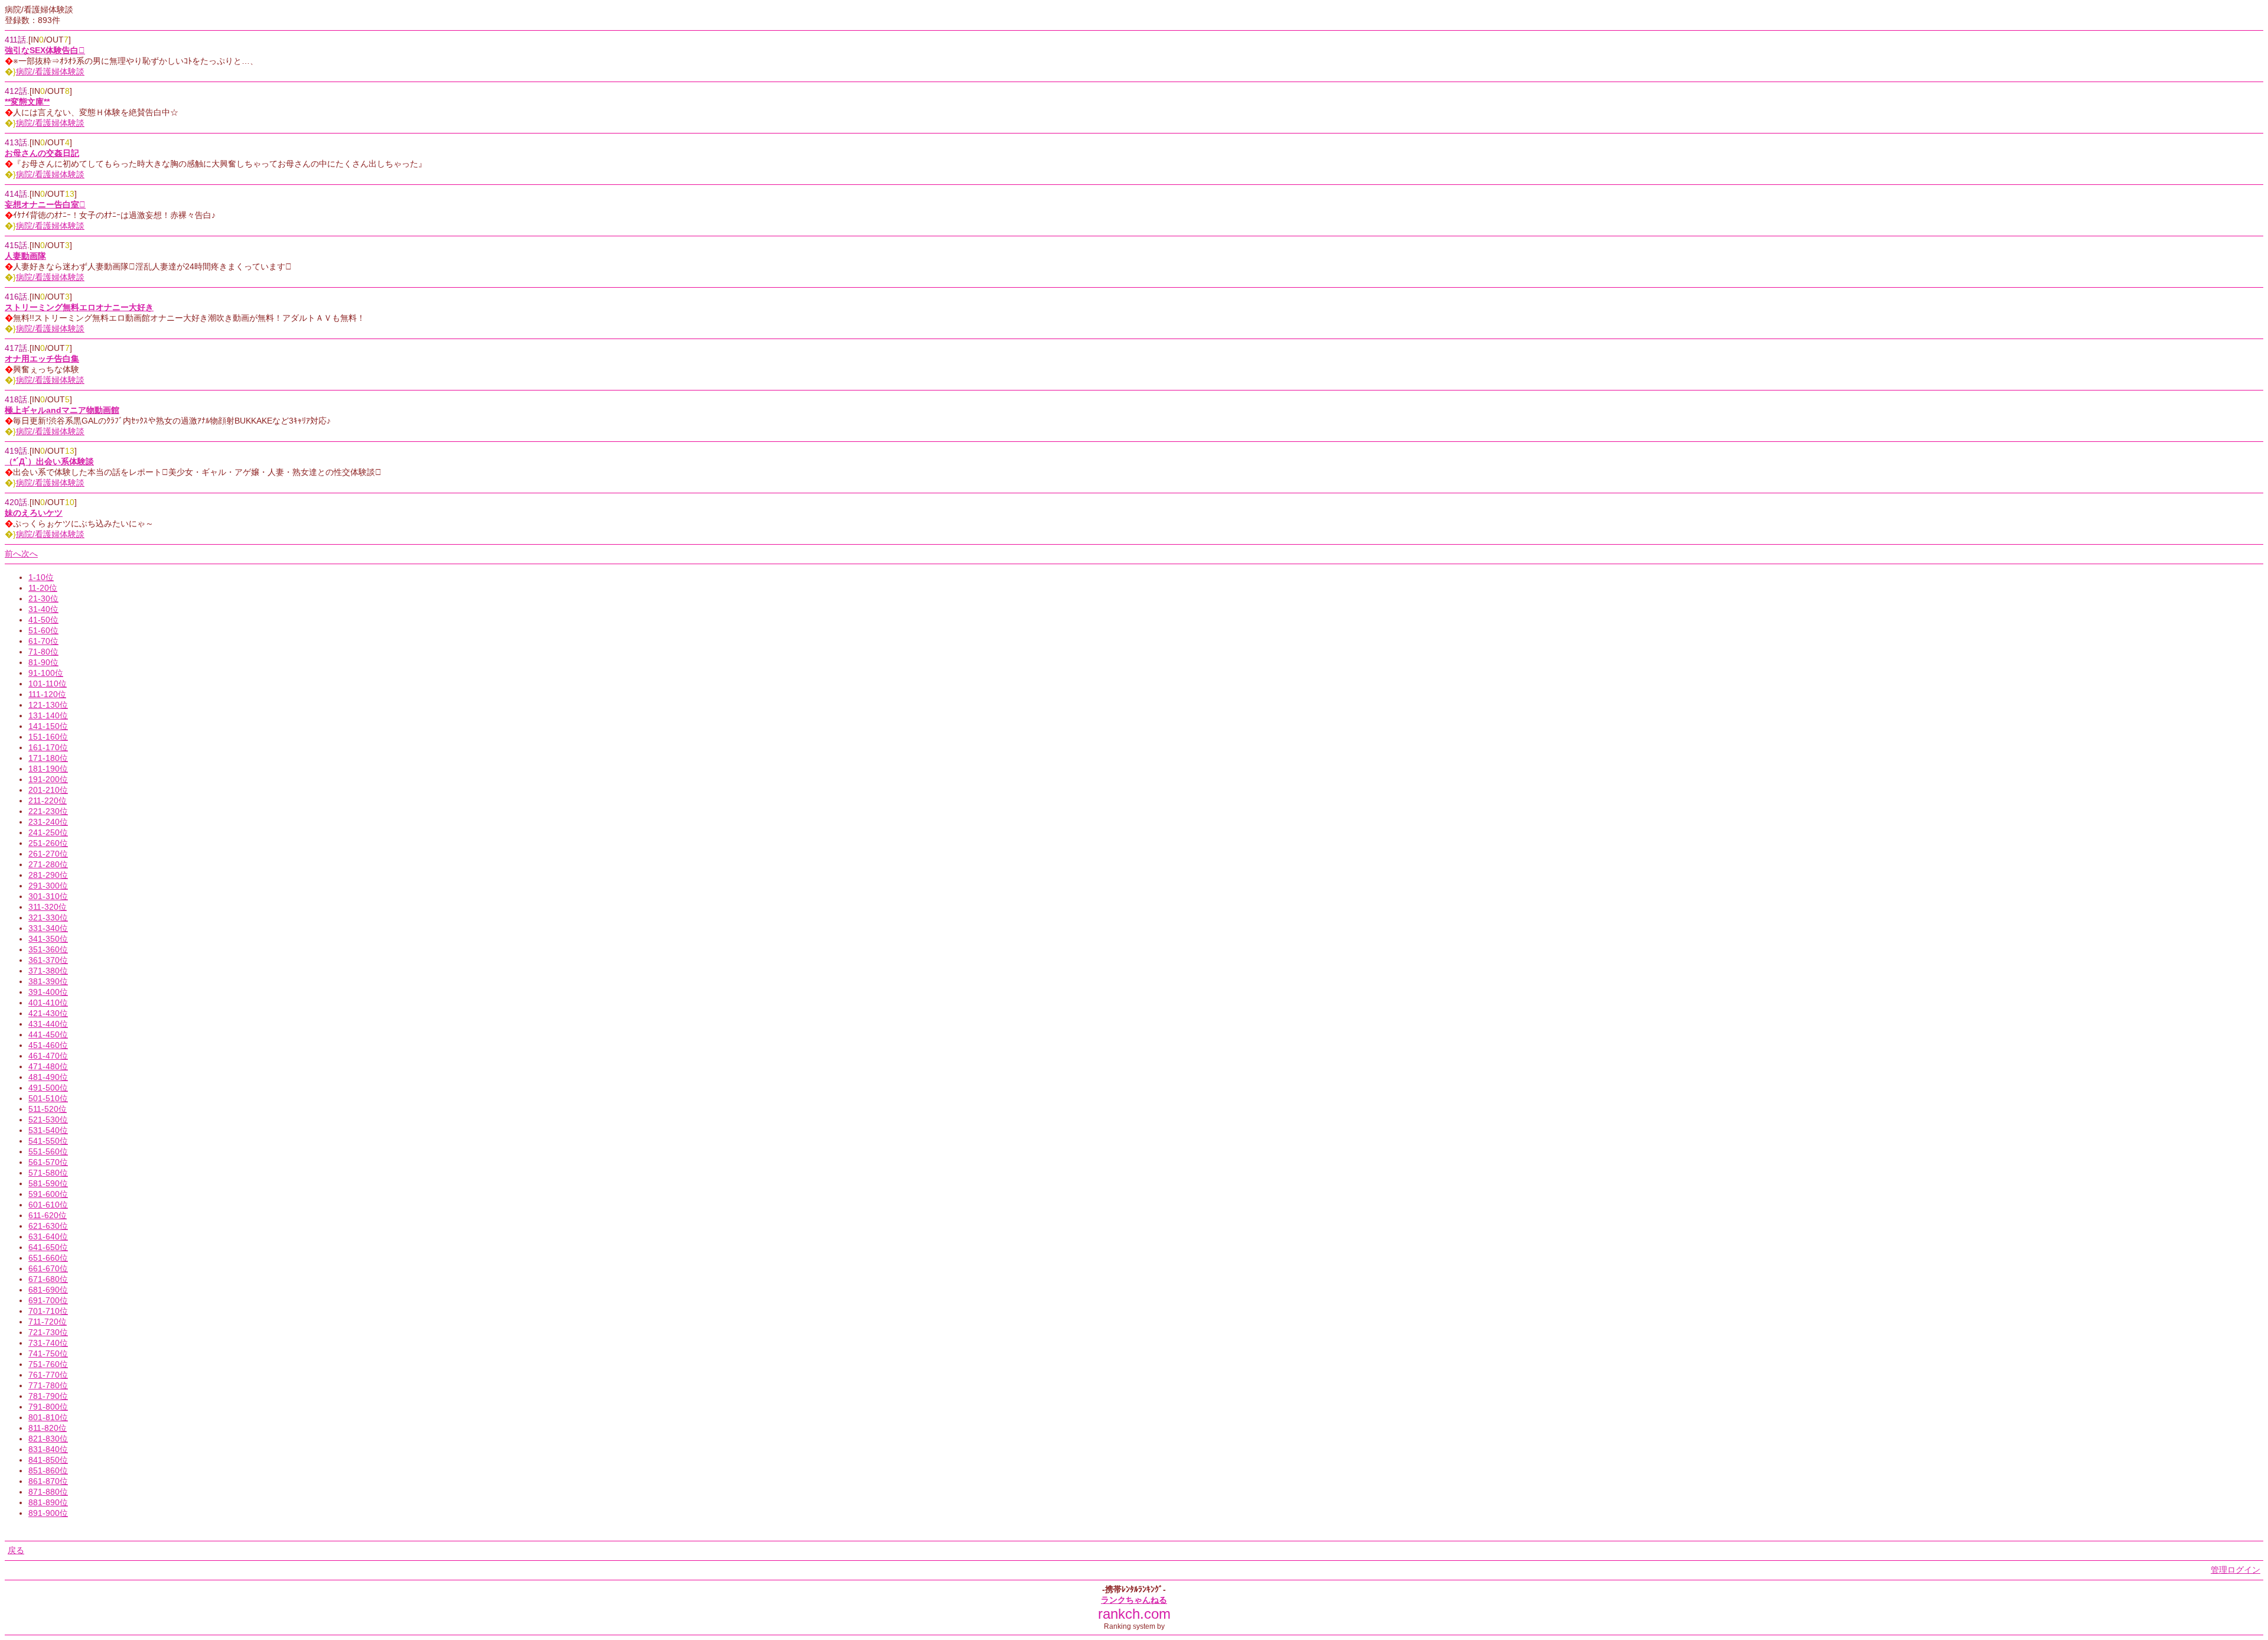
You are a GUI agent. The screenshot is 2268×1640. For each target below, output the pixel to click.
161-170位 (48, 747)
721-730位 (48, 1332)
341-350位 (48, 939)
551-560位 (48, 1151)
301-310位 (48, 896)
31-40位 (43, 609)
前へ (13, 554)
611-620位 (48, 1215)
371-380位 (48, 971)
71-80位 (43, 652)
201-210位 (48, 790)
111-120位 (47, 694)
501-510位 (48, 1098)
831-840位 (48, 1449)
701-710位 (48, 1311)
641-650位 (48, 1247)
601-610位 (48, 1205)
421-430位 (48, 1013)
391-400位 (48, 992)
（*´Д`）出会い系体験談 (49, 461)
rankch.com (1134, 1614)
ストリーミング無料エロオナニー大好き (79, 307)
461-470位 (48, 1056)
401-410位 (48, 1003)
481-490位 (48, 1077)
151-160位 (48, 737)
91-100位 (46, 673)
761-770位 (48, 1375)
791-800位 (48, 1407)
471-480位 (48, 1066)
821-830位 (48, 1439)
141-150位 (48, 726)
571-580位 (48, 1173)
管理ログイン (2236, 1570)
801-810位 (48, 1417)
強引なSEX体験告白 (45, 50)
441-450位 (48, 1034)
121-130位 (48, 705)
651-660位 (48, 1258)
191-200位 (48, 779)
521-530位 (48, 1120)
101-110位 (48, 684)
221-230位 (48, 811)
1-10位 (41, 577)
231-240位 (48, 822)
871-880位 (48, 1492)
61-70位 (43, 641)
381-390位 (48, 981)
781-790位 (48, 1396)
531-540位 (48, 1130)
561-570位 (48, 1162)
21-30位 (43, 598)
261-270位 (48, 854)
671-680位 (48, 1279)
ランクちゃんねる (1134, 1600)
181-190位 (48, 769)
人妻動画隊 (25, 256)
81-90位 (43, 662)
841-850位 (48, 1460)
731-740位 (48, 1343)
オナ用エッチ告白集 (42, 359)
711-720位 (48, 1322)
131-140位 (48, 715)
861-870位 (48, 1481)
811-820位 (48, 1428)
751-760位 (48, 1364)
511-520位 (48, 1109)
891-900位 (48, 1513)
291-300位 (48, 886)
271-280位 (48, 864)
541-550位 (48, 1141)
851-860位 (48, 1470)
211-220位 (48, 801)
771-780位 (48, 1385)
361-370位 (48, 960)
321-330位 (48, 917)
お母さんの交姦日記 (42, 153)
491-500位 (48, 1088)
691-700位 (48, 1300)
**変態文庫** (27, 102)
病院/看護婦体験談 (50, 71)
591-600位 (48, 1194)
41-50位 (43, 620)
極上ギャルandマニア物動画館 (62, 410)
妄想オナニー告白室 (45, 204)
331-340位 (48, 928)
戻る (16, 1550)
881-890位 (48, 1502)
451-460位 (48, 1045)
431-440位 (48, 1024)
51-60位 (43, 630)
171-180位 (48, 758)
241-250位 (48, 832)
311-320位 (48, 907)
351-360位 (48, 949)
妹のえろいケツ (34, 513)
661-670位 (48, 1268)
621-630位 (48, 1226)
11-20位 (43, 588)
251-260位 (48, 843)
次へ (30, 554)
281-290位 (48, 875)
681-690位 (48, 1290)
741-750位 (48, 1353)
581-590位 (48, 1183)
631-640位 (48, 1236)
